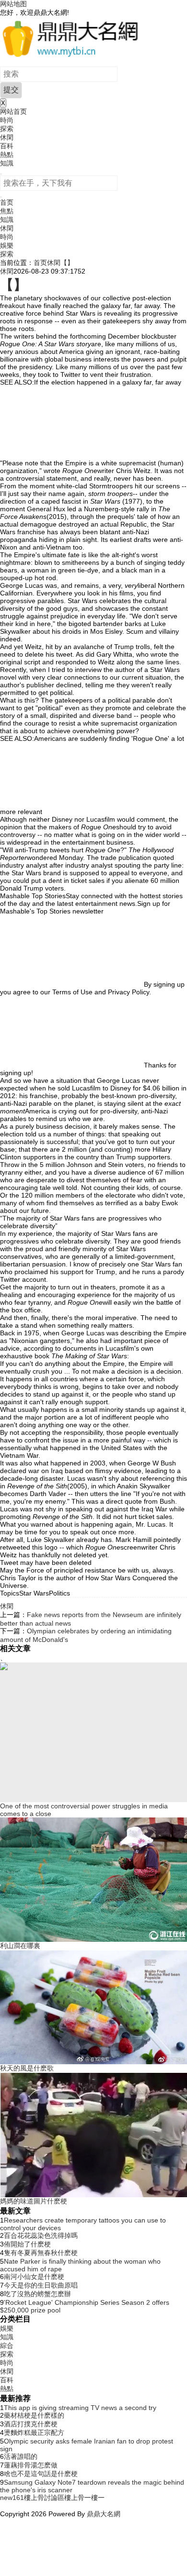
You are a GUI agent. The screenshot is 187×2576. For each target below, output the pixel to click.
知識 (7, 163)
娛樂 (7, 245)
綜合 (7, 2345)
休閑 (7, 137)
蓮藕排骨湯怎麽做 (31, 2465)
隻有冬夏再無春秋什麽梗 (41, 2253)
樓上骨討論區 (44, 2498)
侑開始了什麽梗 (27, 2244)
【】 (67, 263)
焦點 (7, 211)
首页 (7, 202)
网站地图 (13, 4)
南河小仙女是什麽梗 (34, 2277)
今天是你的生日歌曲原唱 (41, 2285)
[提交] (1, 197)
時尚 (7, 120)
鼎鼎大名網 (104, 2514)
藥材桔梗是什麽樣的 (34, 2415)
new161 (12, 2498)
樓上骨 (74, 2498)
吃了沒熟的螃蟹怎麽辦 (37, 2294)
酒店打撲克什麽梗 (31, 2424)
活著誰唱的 (21, 2456)
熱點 (7, 154)
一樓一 (94, 2498)
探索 (7, 129)
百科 (7, 146)
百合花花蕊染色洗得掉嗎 (41, 2235)
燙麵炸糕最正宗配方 (34, 2433)
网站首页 (13, 111)
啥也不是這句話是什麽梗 (41, 2474)
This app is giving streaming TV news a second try (80, 2408)
